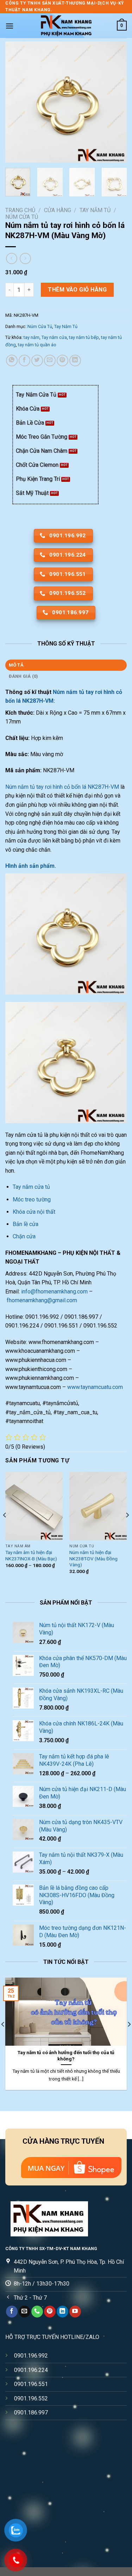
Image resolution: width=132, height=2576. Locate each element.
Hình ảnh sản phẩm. (31, 866)
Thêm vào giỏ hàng (77, 290)
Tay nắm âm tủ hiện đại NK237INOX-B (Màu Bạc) (31, 1555)
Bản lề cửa (26, 1224)
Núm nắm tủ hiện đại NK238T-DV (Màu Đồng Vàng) (93, 1558)
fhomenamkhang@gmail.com (42, 1300)
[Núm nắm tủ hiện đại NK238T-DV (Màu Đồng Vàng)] (98, 1506)
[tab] (66, 665)
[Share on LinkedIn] (75, 360)
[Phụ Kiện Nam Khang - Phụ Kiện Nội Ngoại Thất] (66, 26)
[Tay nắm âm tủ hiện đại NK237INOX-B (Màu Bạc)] (34, 1506)
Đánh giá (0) (24, 676)
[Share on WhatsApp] (12, 360)
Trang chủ (20, 210)
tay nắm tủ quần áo (37, 345)
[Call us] (37, 2312)
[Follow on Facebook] (12, 2312)
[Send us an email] (24, 2312)
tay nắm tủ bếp (84, 337)
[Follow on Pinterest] (50, 2312)
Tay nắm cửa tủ (32, 1187)
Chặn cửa (24, 1236)
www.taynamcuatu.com (95, 1387)
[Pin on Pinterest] (62, 360)
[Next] (115, 102)
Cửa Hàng (58, 210)
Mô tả (16, 665)
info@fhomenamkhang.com (54, 1292)
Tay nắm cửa (54, 337)
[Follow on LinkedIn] (62, 2312)
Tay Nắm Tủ (95, 210)
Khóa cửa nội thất (34, 1212)
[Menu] (10, 26)
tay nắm (32, 337)
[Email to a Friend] (50, 360)
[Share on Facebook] (24, 360)
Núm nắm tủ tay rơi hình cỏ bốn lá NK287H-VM (62, 787)
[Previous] (17, 102)
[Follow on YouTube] (75, 2312)
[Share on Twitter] (37, 360)
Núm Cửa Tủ (22, 217)
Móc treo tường (32, 1199)
